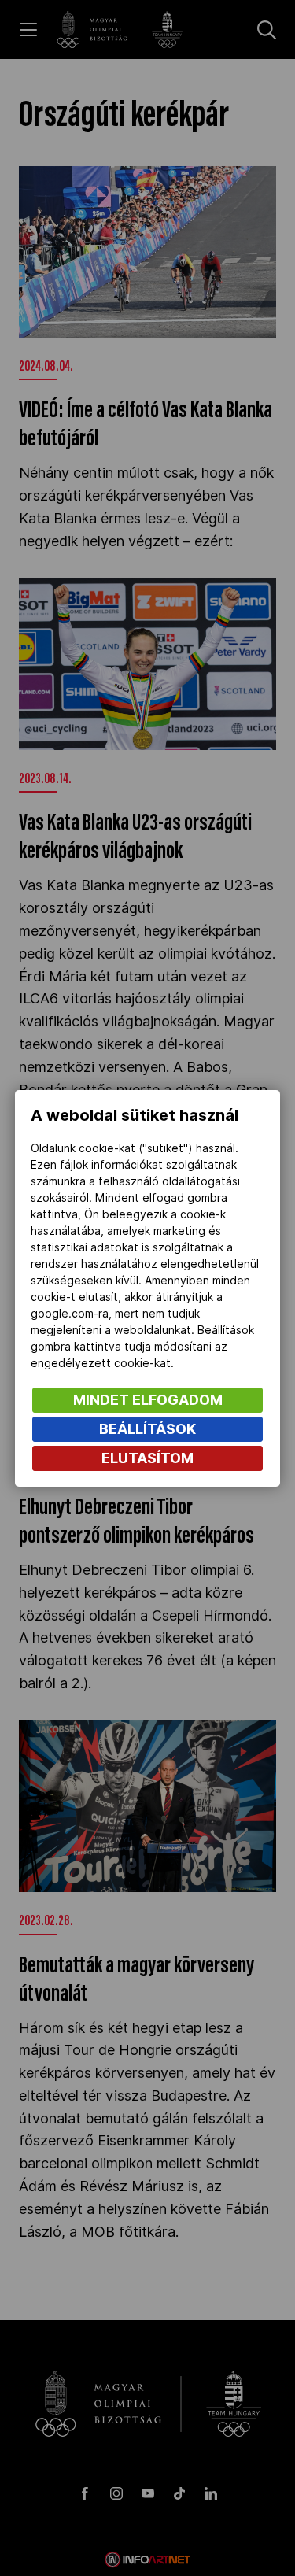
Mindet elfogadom (148, 1400)
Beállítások (147, 1429)
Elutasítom (147, 1458)
